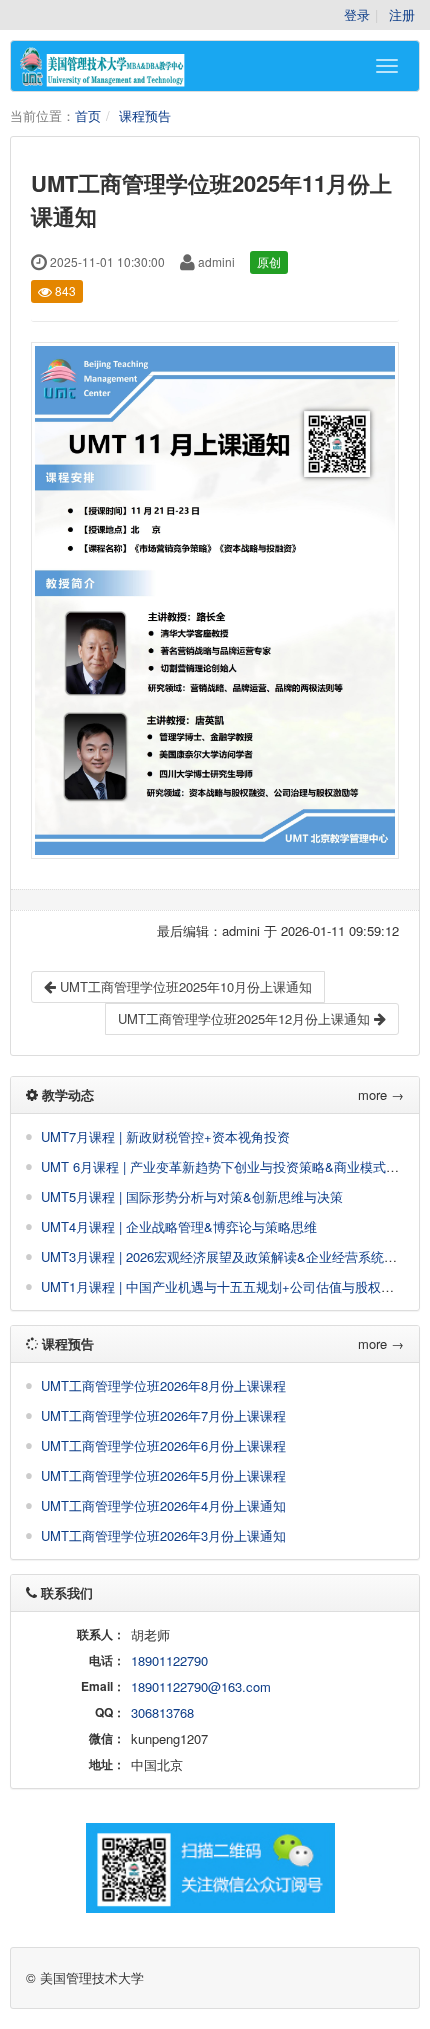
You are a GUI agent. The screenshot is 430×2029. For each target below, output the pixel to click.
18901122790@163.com (201, 1686)
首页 (88, 115)
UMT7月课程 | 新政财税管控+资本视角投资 (165, 1136)
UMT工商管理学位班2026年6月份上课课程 (163, 1445)
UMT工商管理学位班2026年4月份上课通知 (163, 1505)
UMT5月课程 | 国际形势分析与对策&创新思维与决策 (192, 1196)
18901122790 (169, 1660)
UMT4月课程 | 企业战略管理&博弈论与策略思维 (179, 1226)
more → (381, 1094)
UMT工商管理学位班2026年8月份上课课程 (163, 1385)
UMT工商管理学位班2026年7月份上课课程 (163, 1415)
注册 (402, 14)
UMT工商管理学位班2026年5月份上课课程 (163, 1475)
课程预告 (145, 115)
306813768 (162, 1712)
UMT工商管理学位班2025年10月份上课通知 (184, 986)
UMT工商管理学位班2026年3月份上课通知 (163, 1535)
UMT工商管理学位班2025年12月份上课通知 (246, 1018)
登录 (357, 14)
